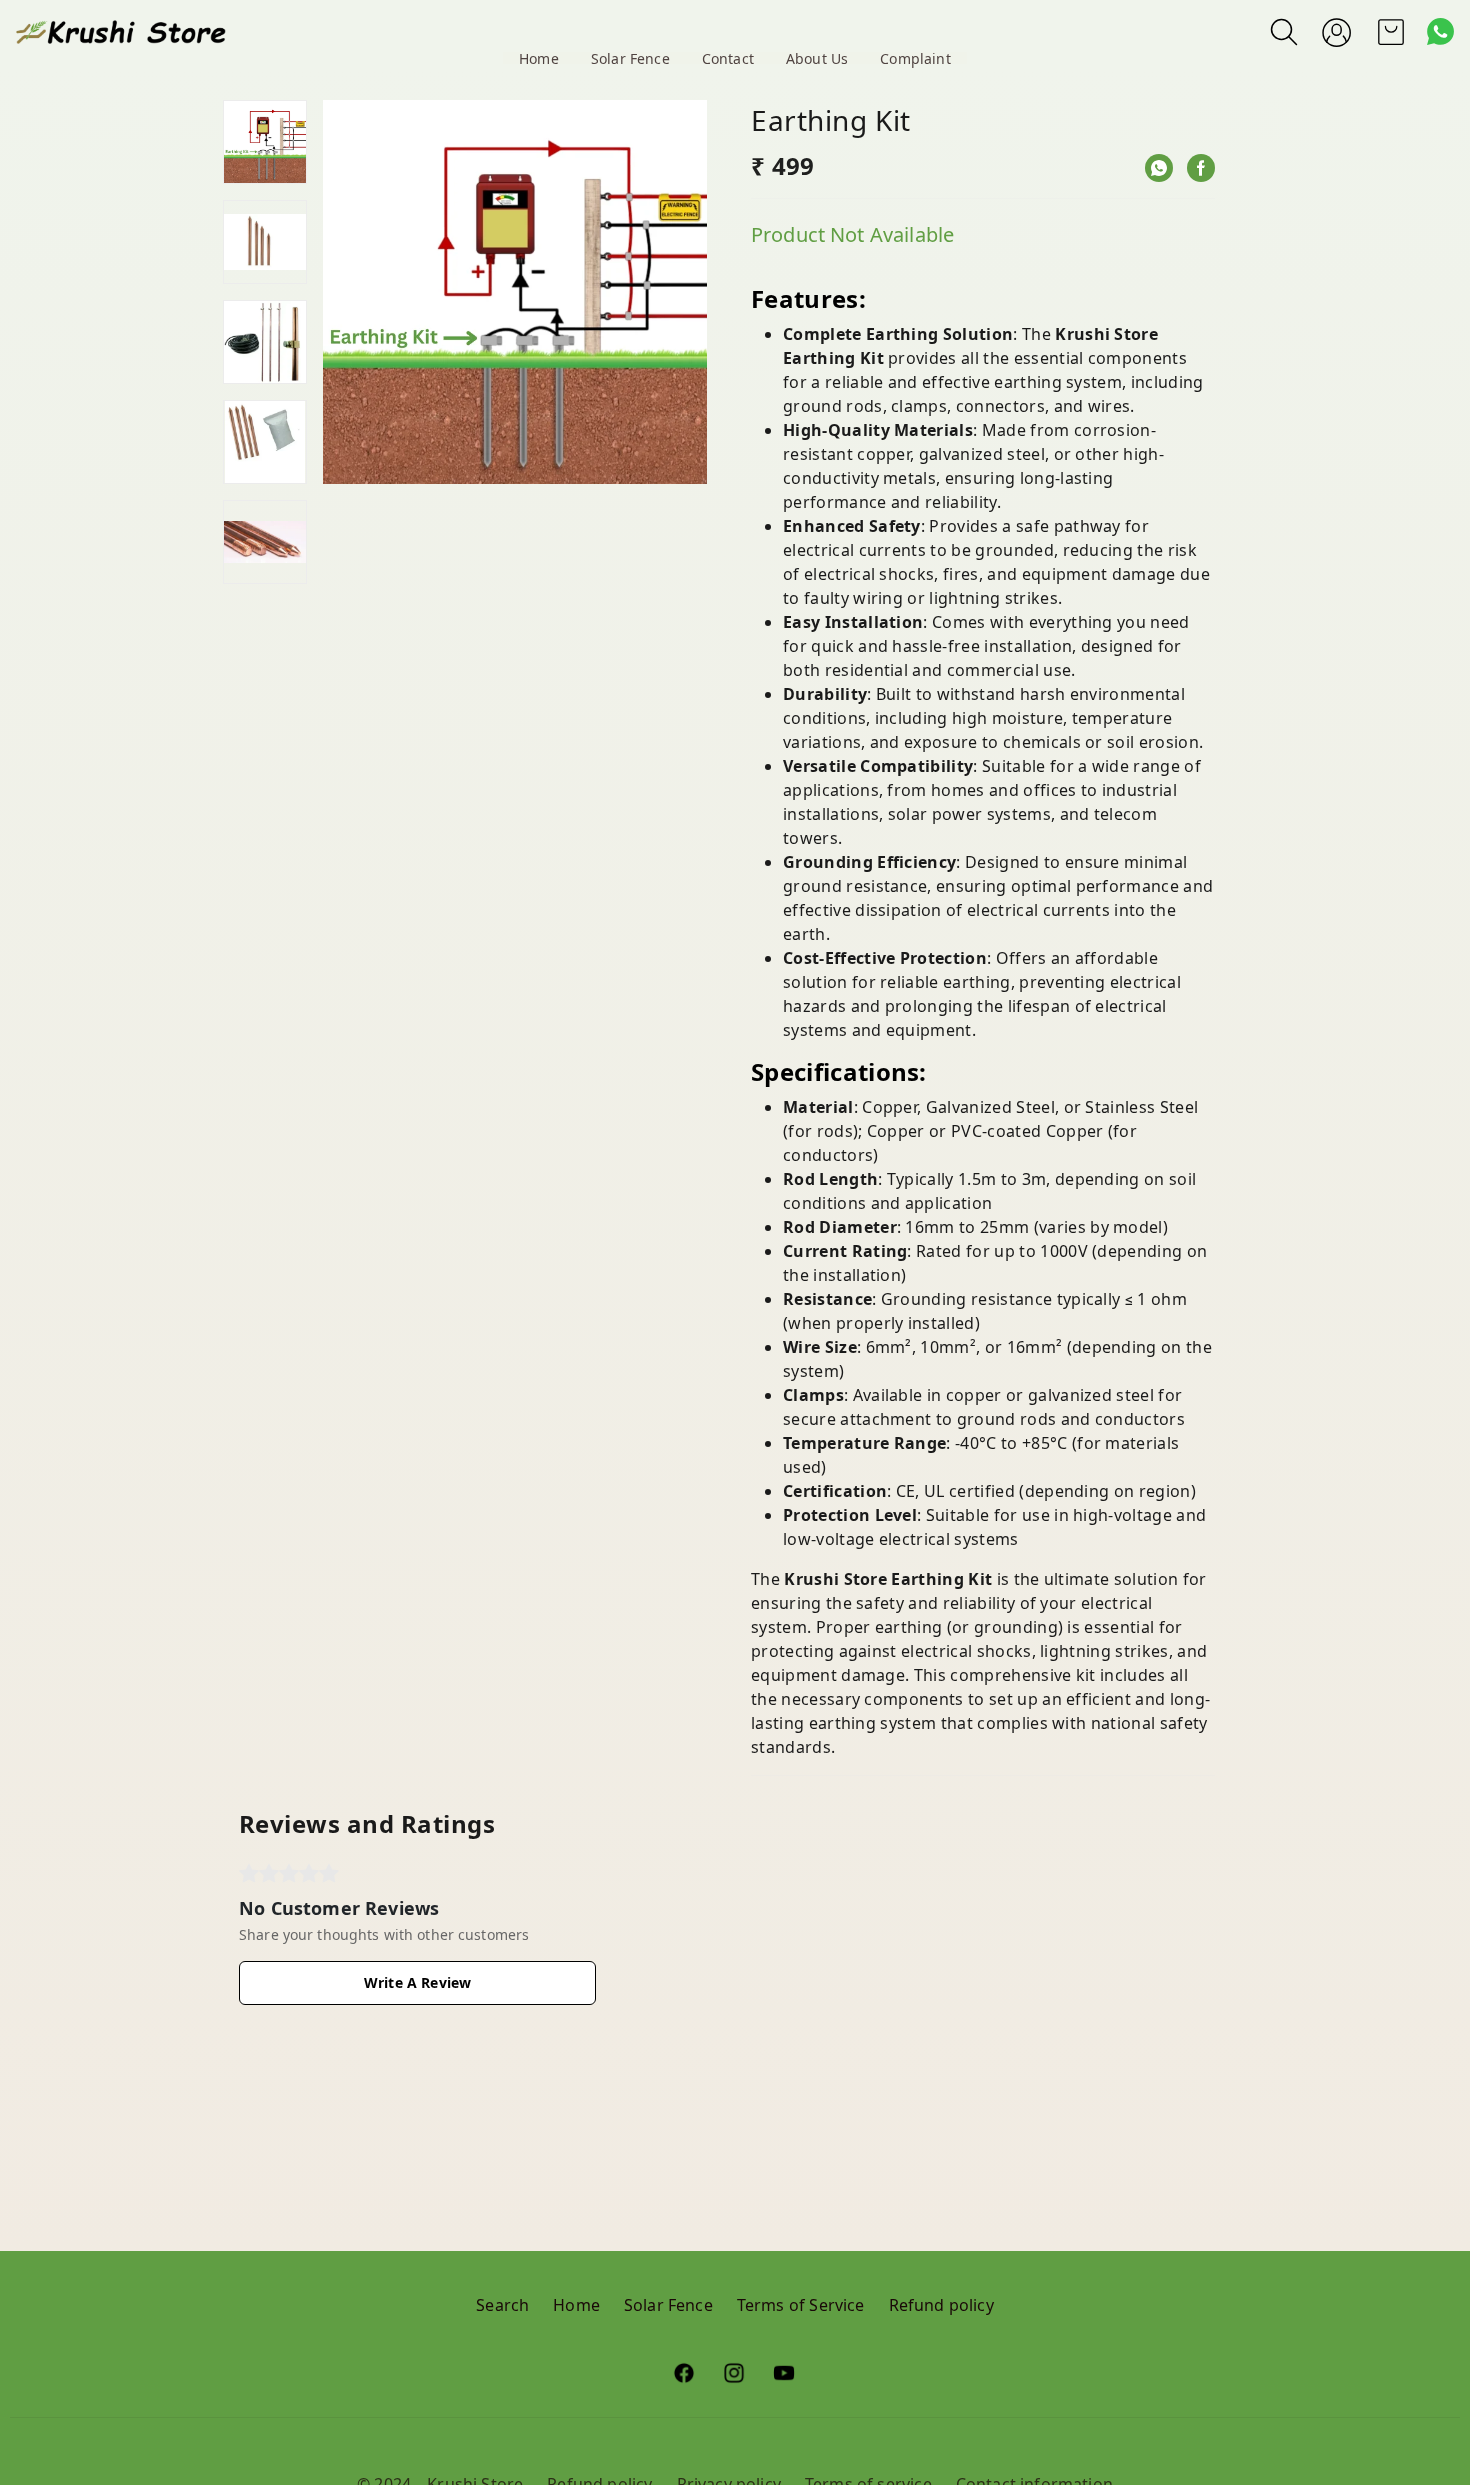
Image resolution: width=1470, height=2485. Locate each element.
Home (539, 58)
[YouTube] (785, 2373)
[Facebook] (1201, 168)
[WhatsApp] (1159, 168)
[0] (1391, 32)
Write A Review (417, 1982)
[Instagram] (735, 2373)
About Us (817, 58)
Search (502, 2305)
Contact (728, 58)
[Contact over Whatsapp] (1440, 31)
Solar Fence (630, 58)
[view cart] (1391, 32)
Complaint (915, 58)
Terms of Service (801, 2305)
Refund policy (941, 2305)
